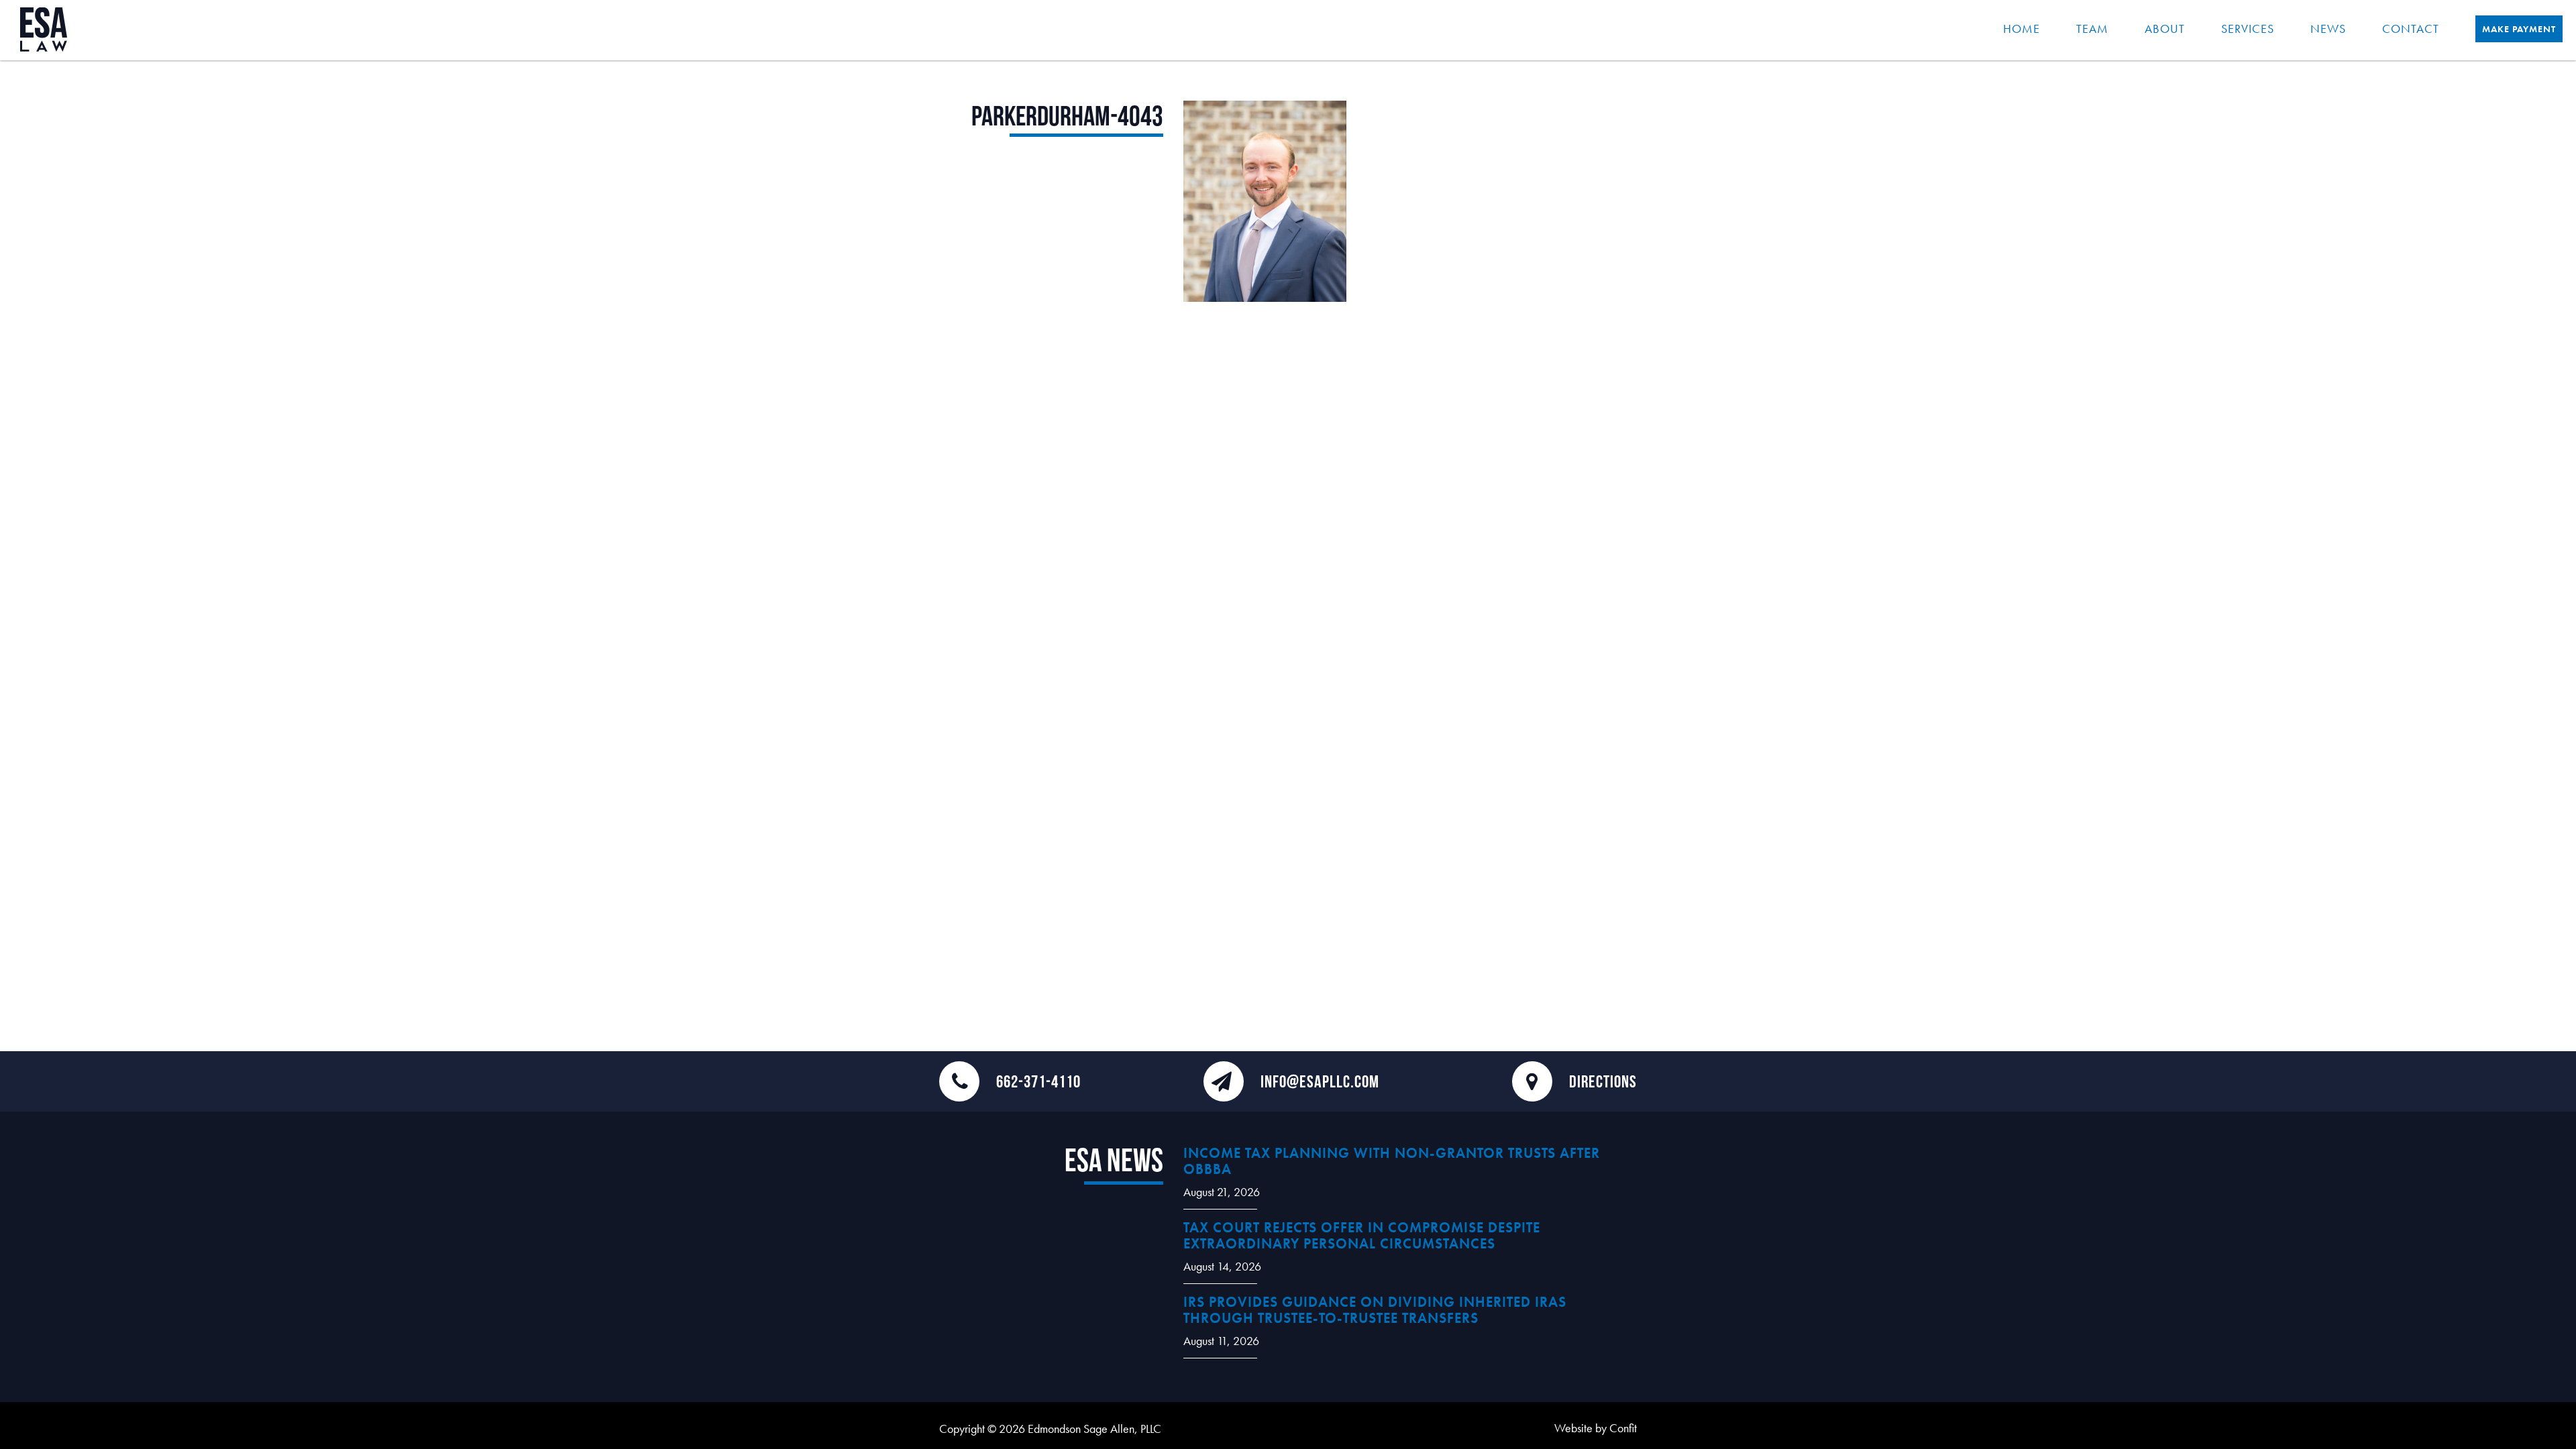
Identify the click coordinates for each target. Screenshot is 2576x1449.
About (2165, 29)
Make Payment (2519, 29)
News (2328, 29)
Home (2022, 29)
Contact (2411, 29)
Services (2248, 29)
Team (2092, 29)
